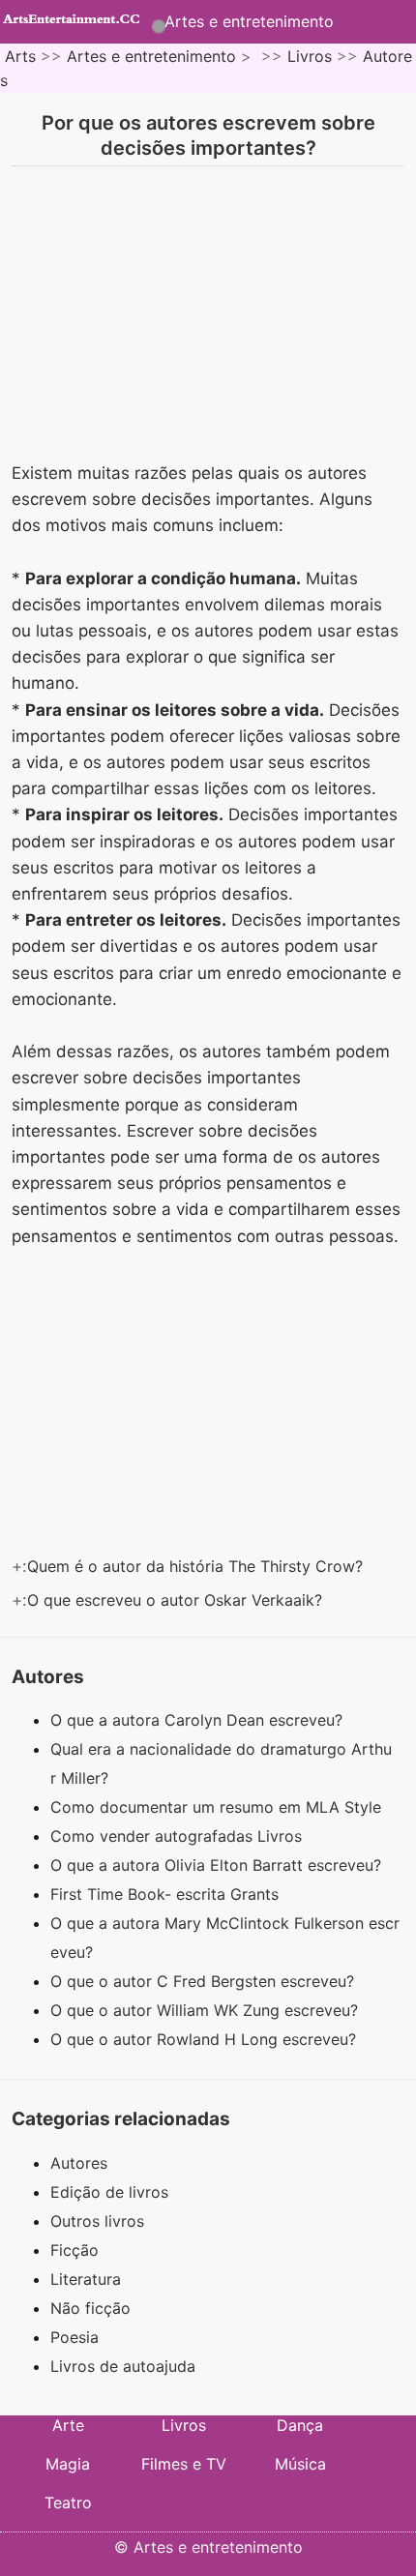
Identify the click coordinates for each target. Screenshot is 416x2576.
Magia (68, 2464)
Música (300, 2464)
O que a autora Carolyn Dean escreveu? (199, 1720)
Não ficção (90, 2308)
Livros (310, 56)
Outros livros (97, 2221)
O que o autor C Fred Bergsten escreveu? (205, 1981)
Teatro (68, 2502)
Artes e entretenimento (249, 21)
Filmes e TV (184, 2464)
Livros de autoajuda (123, 2366)
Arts (20, 56)
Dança (300, 2425)
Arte (68, 2425)
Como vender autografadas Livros (178, 1836)
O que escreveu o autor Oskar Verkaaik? (177, 1600)
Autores (79, 2163)
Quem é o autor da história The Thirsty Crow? (197, 1566)
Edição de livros (109, 2192)
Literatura (86, 2279)
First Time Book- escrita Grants (167, 1894)
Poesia (74, 2337)
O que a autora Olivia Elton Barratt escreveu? (218, 1865)
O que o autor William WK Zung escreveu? (207, 2010)
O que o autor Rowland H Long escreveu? (206, 2039)
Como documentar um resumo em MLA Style (218, 1807)
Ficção (74, 2250)
